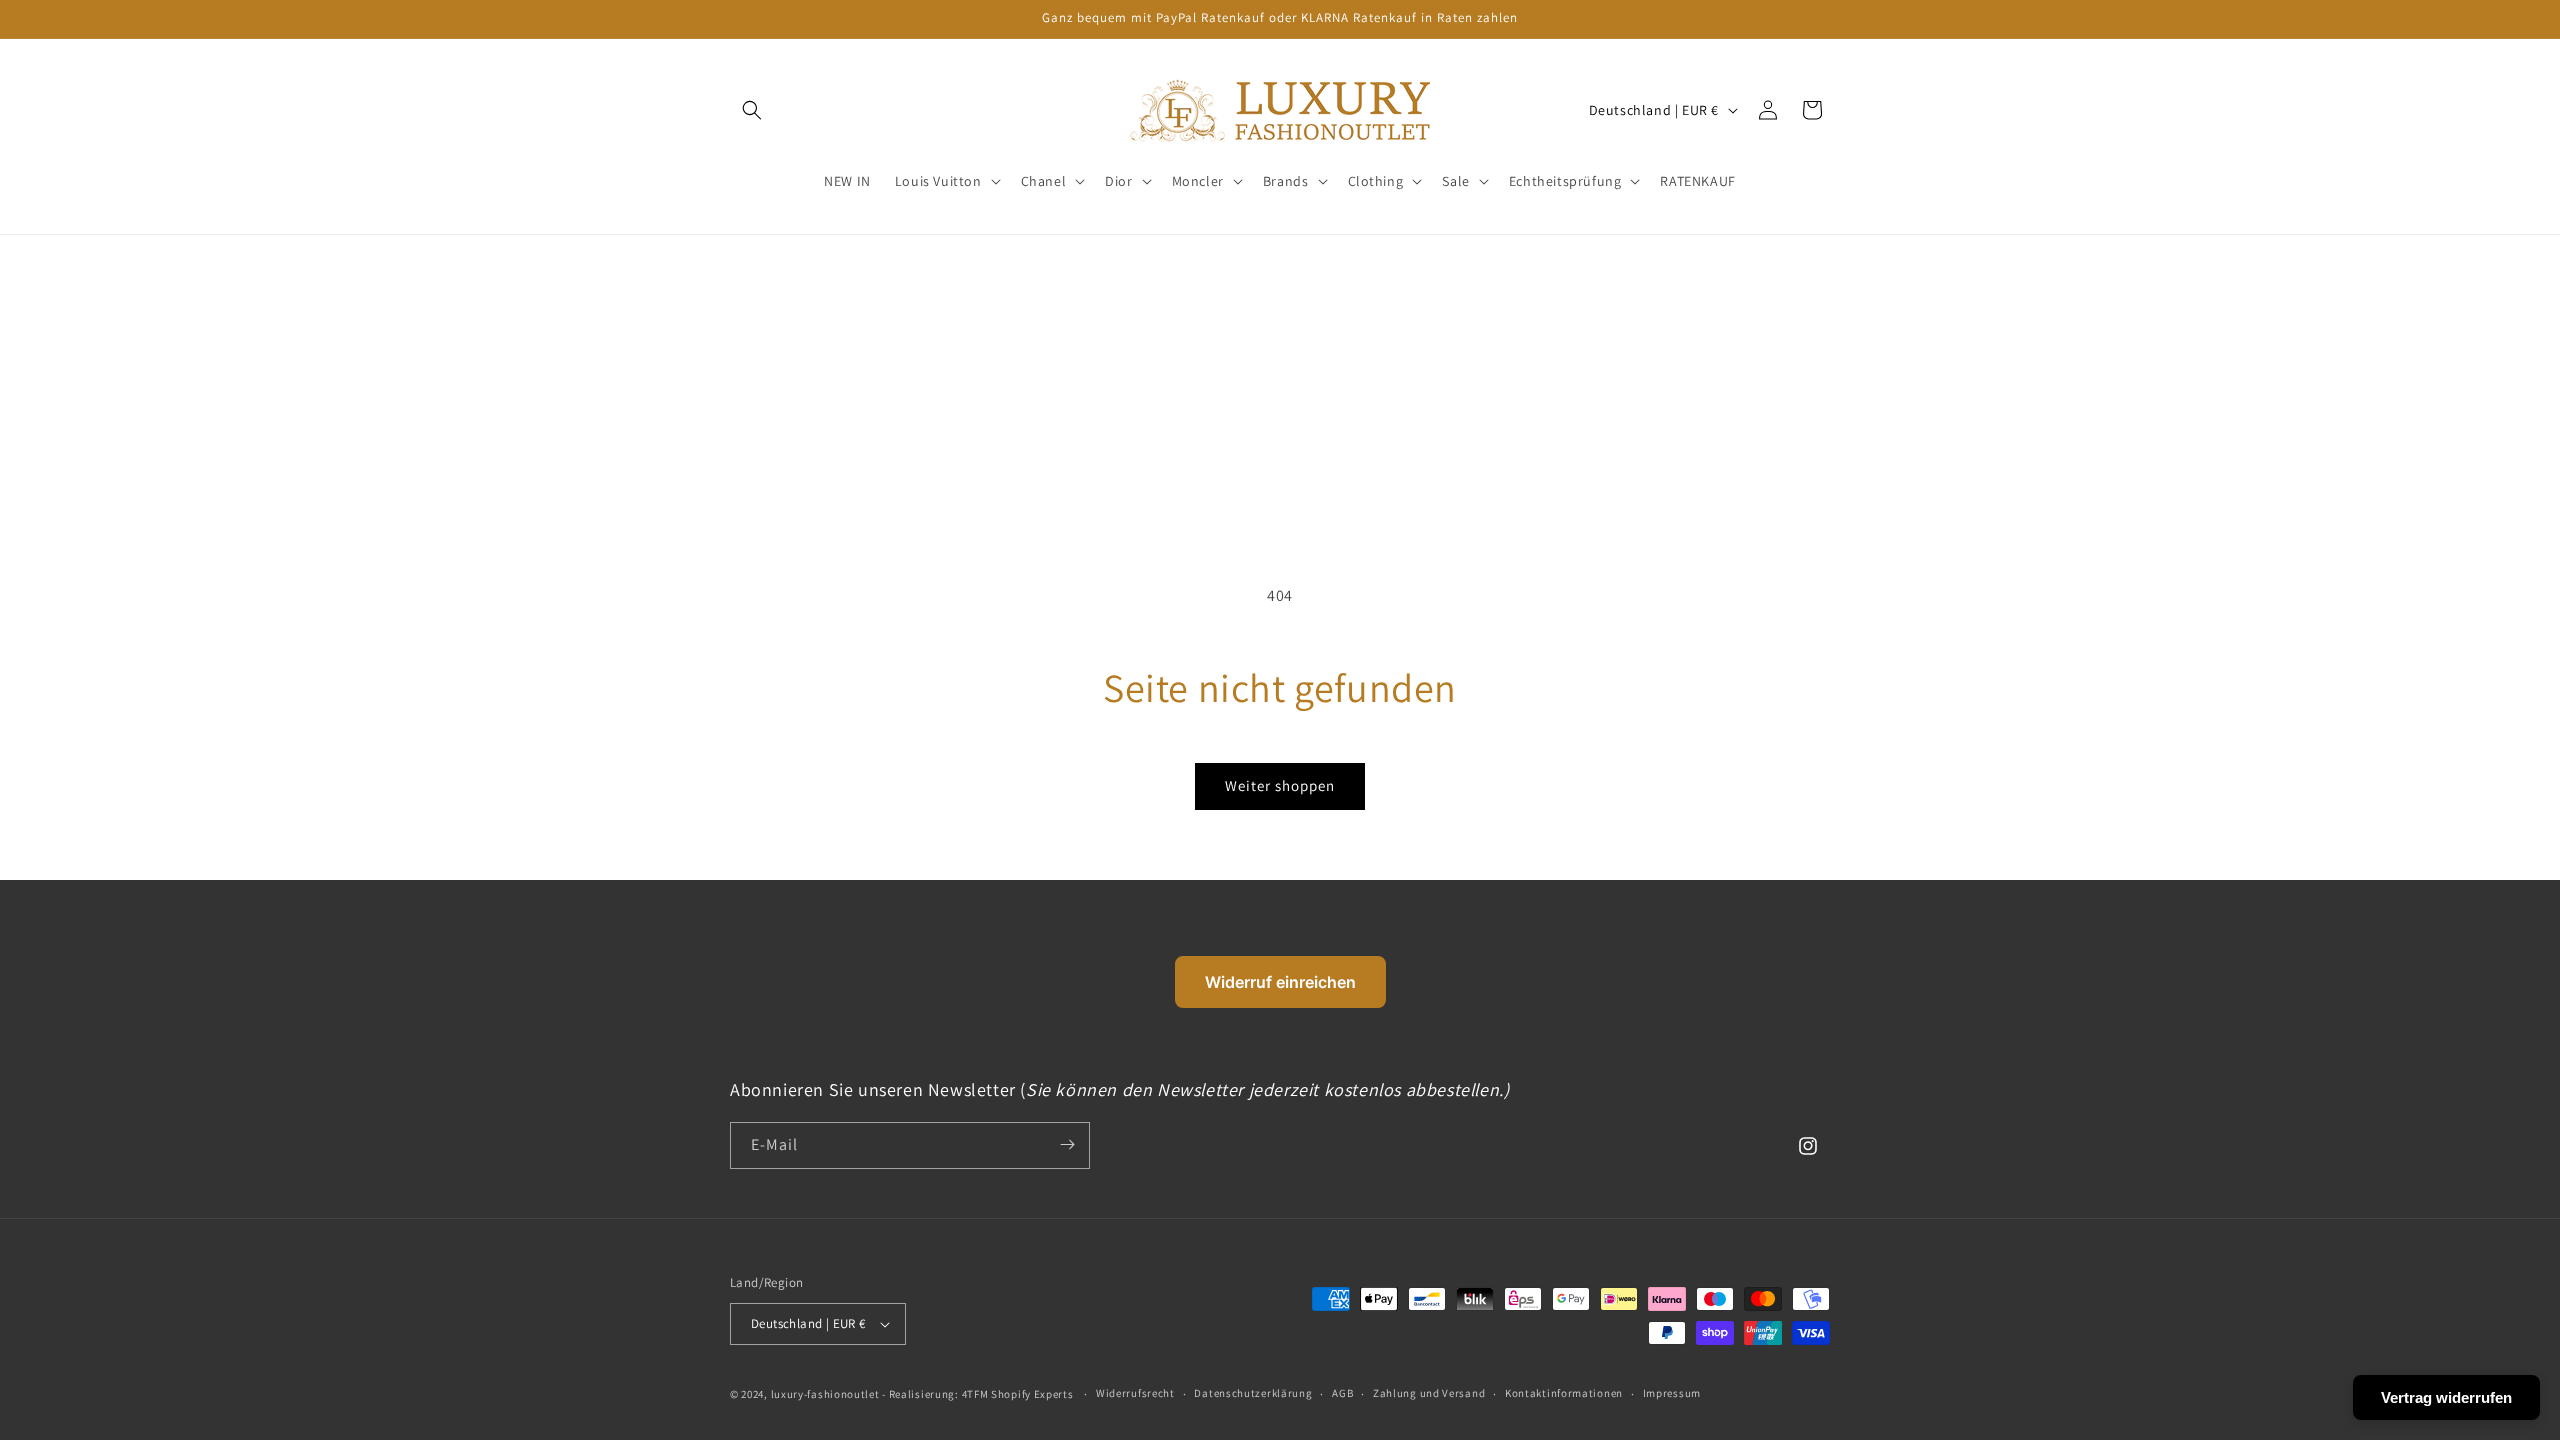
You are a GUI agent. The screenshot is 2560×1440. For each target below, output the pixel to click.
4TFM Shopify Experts (1018, 1394)
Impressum (1672, 1393)
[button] (946, 181)
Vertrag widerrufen (2446, 1397)
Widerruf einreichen (1280, 982)
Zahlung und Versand (1429, 1393)
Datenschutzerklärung (1253, 1393)
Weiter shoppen (1280, 785)
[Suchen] (752, 110)
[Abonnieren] (1067, 1144)
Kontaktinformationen (1564, 1393)
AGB (1342, 1393)
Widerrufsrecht (1135, 1393)
